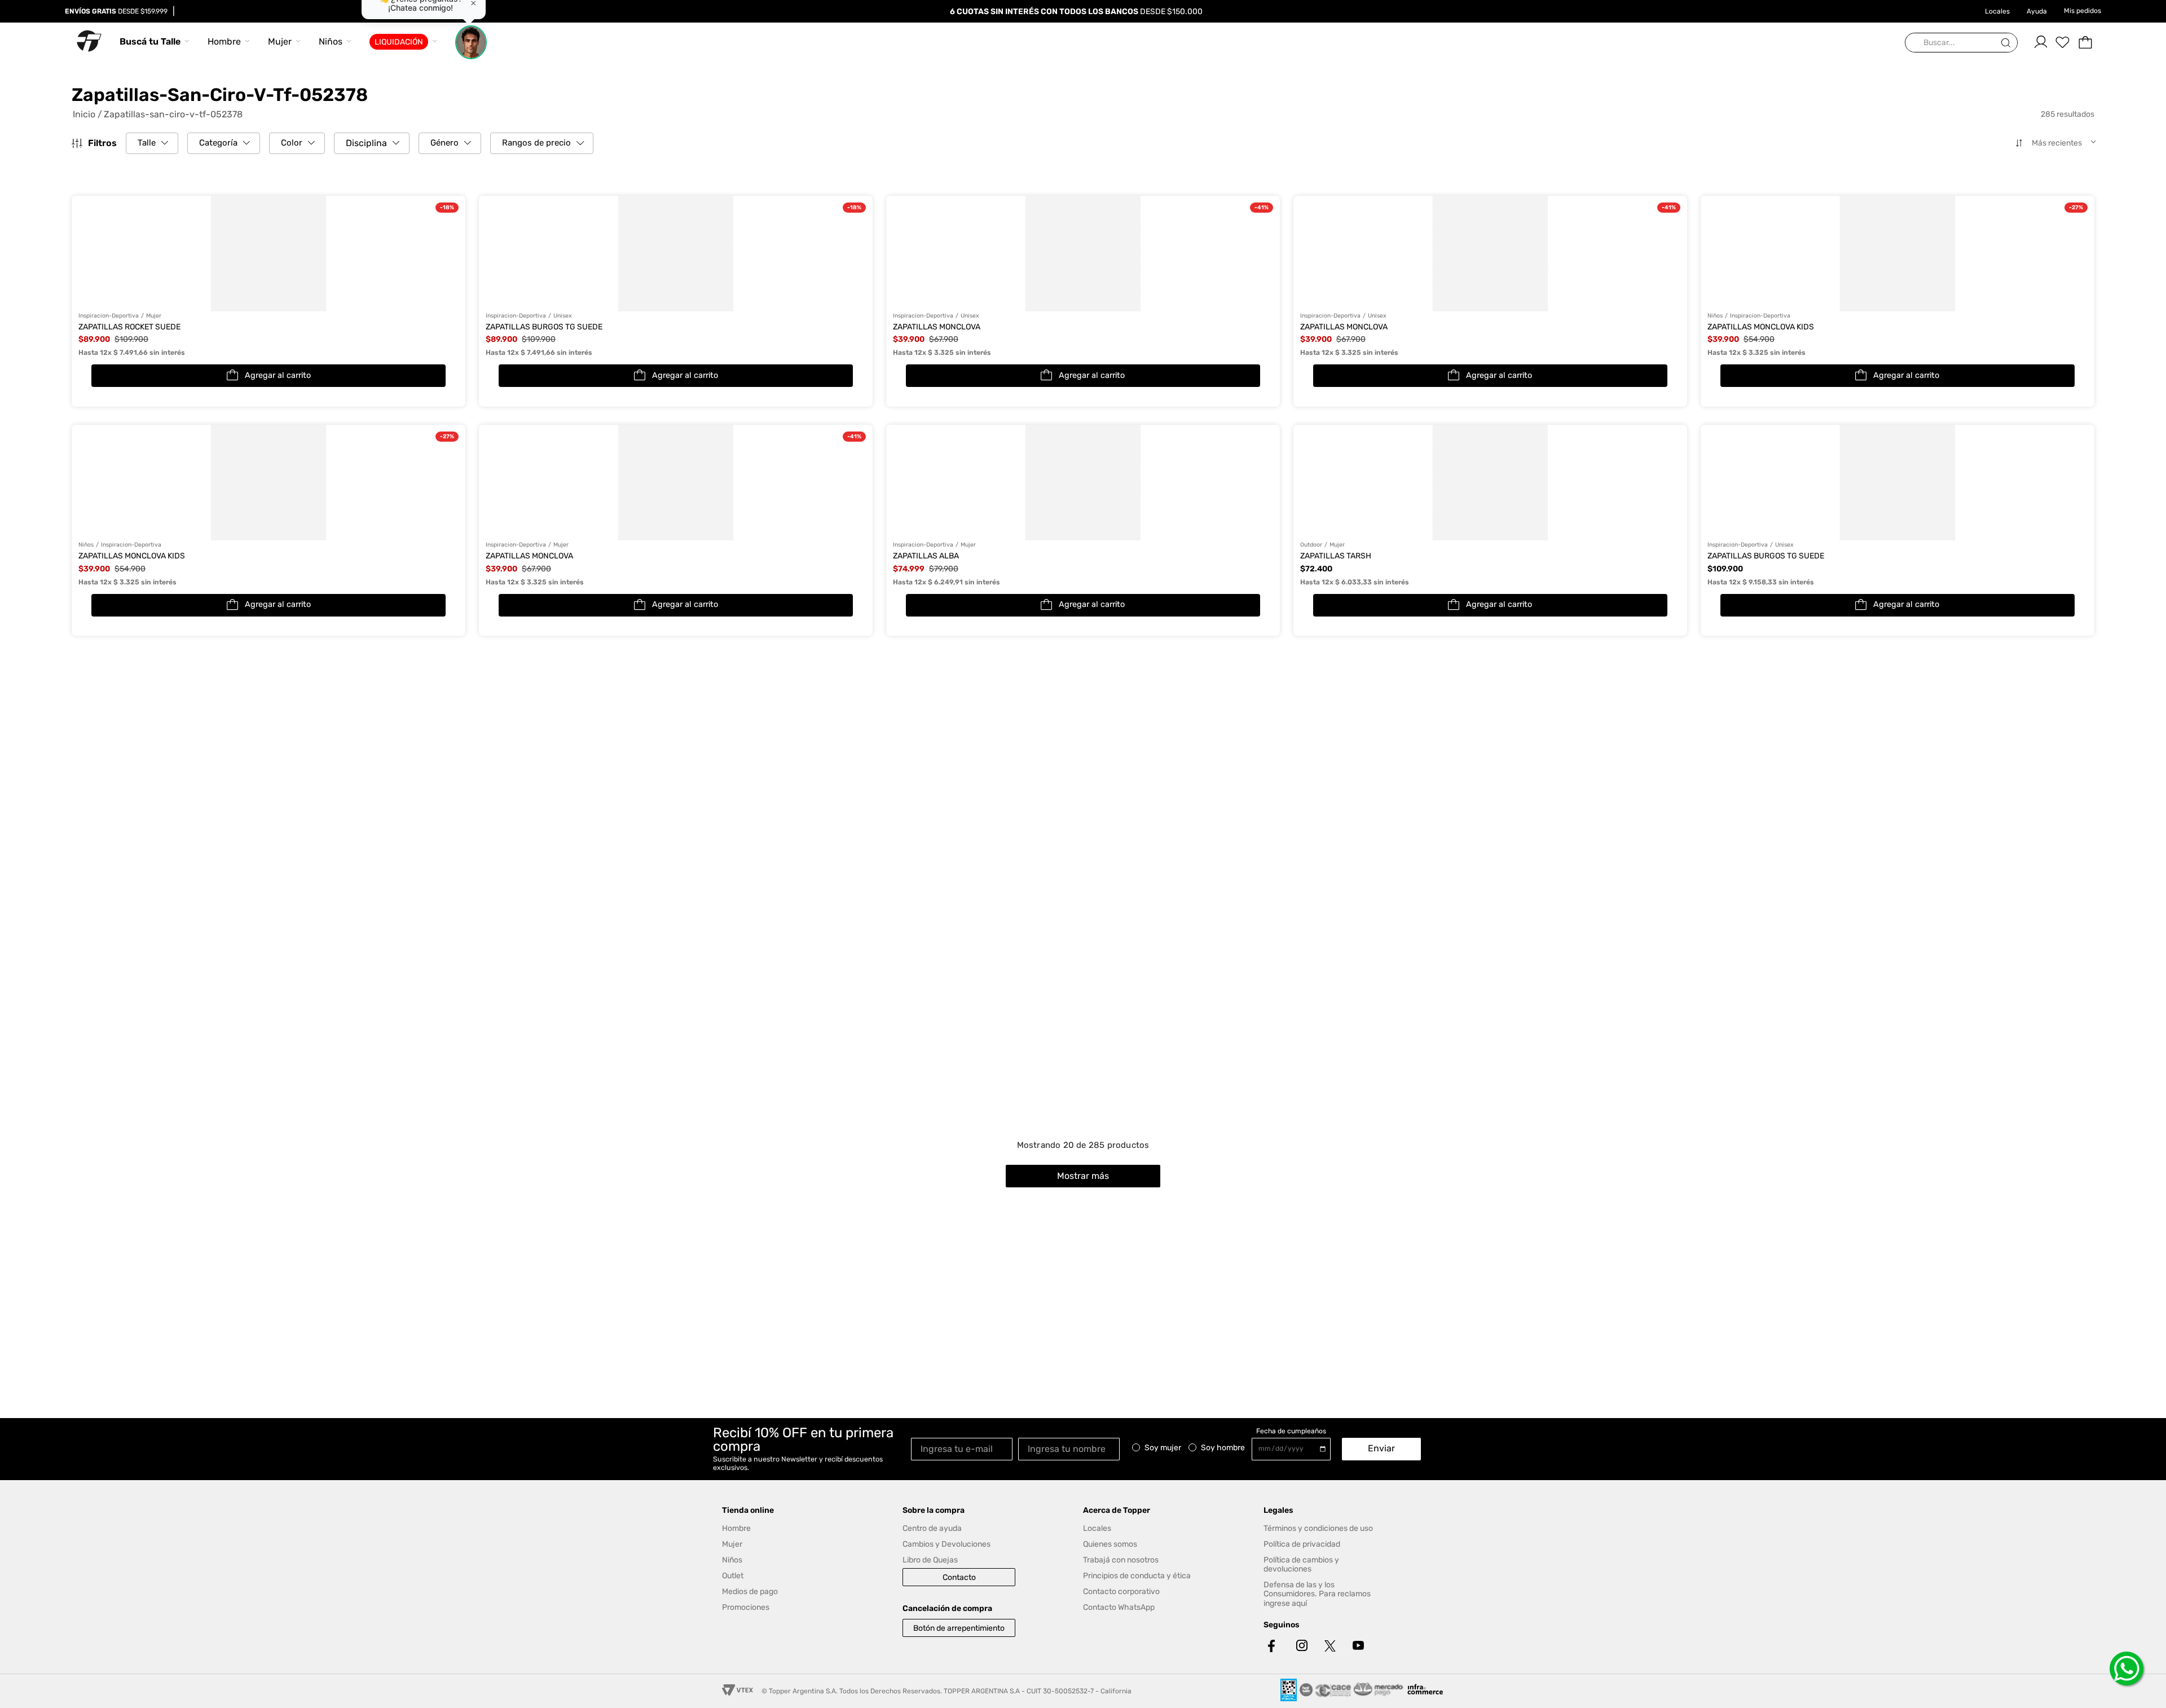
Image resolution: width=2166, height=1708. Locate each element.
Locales (1997, 11)
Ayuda (2037, 11)
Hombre (224, 41)
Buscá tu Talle (150, 41)
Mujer (280, 41)
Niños (331, 41)
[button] (152, 143)
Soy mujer (1163, 1448)
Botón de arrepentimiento (959, 1628)
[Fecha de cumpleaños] (1294, 1449)
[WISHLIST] (2063, 42)
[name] (1072, 1448)
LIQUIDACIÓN (399, 42)
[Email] (965, 1448)
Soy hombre (1223, 1448)
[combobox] (1961, 43)
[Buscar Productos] (2008, 43)
